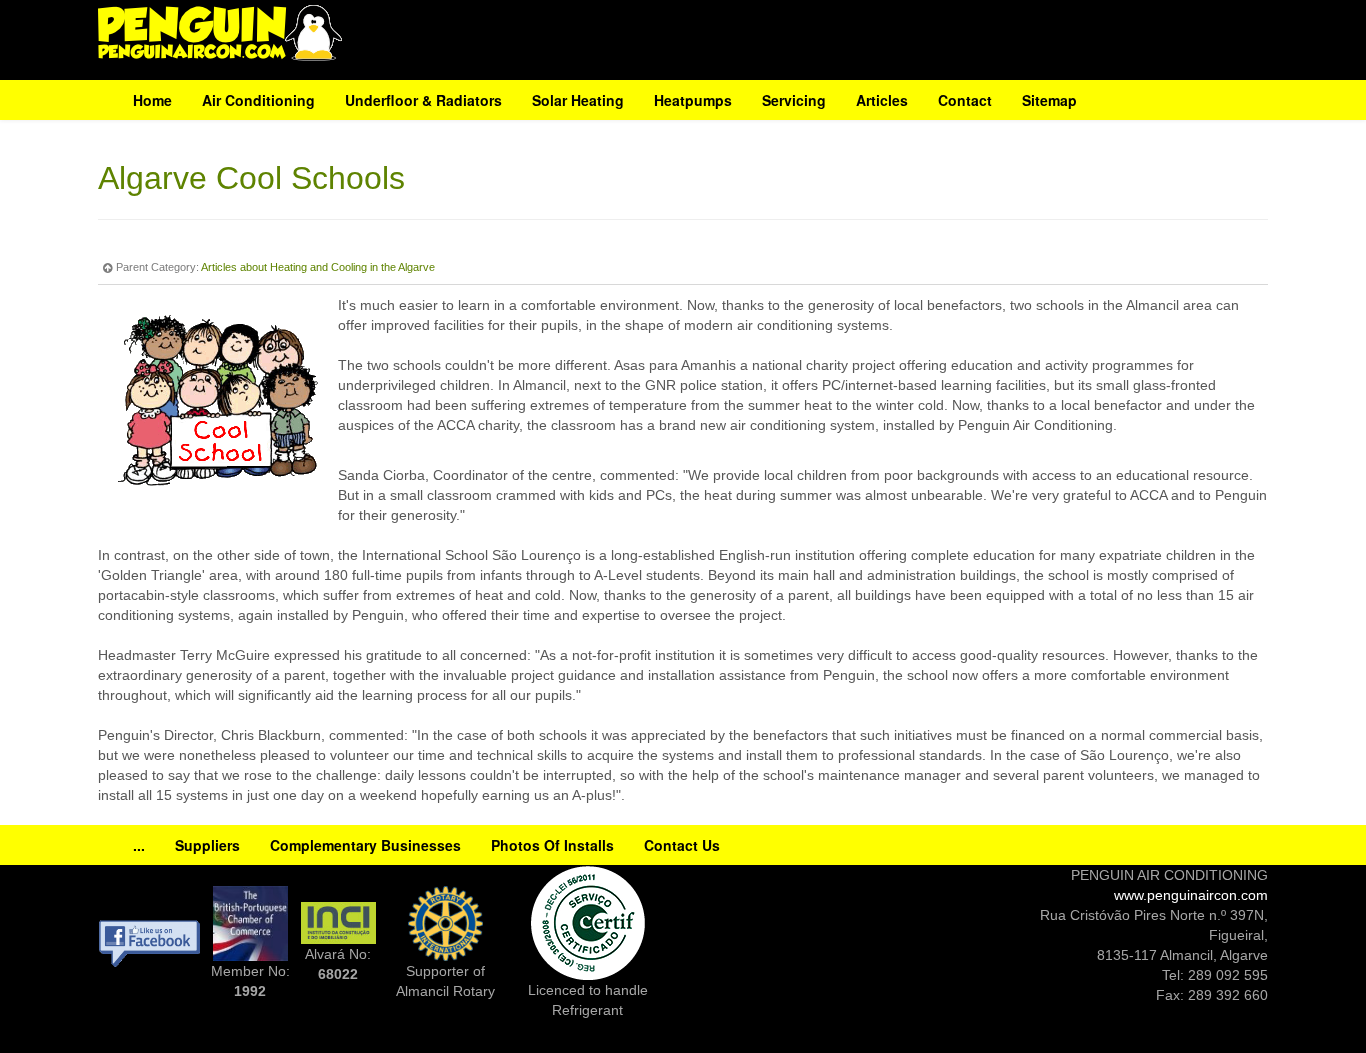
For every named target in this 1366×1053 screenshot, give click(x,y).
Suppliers (207, 845)
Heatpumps (693, 100)
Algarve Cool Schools (251, 178)
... (139, 845)
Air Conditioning (258, 100)
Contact (965, 100)
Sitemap (1049, 100)
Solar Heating (578, 100)
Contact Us (682, 845)
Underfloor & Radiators (423, 100)
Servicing (794, 100)
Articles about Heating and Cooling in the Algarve (318, 267)
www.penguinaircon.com (1191, 895)
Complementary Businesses (365, 845)
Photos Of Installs (552, 845)
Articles (882, 100)
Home (152, 100)
